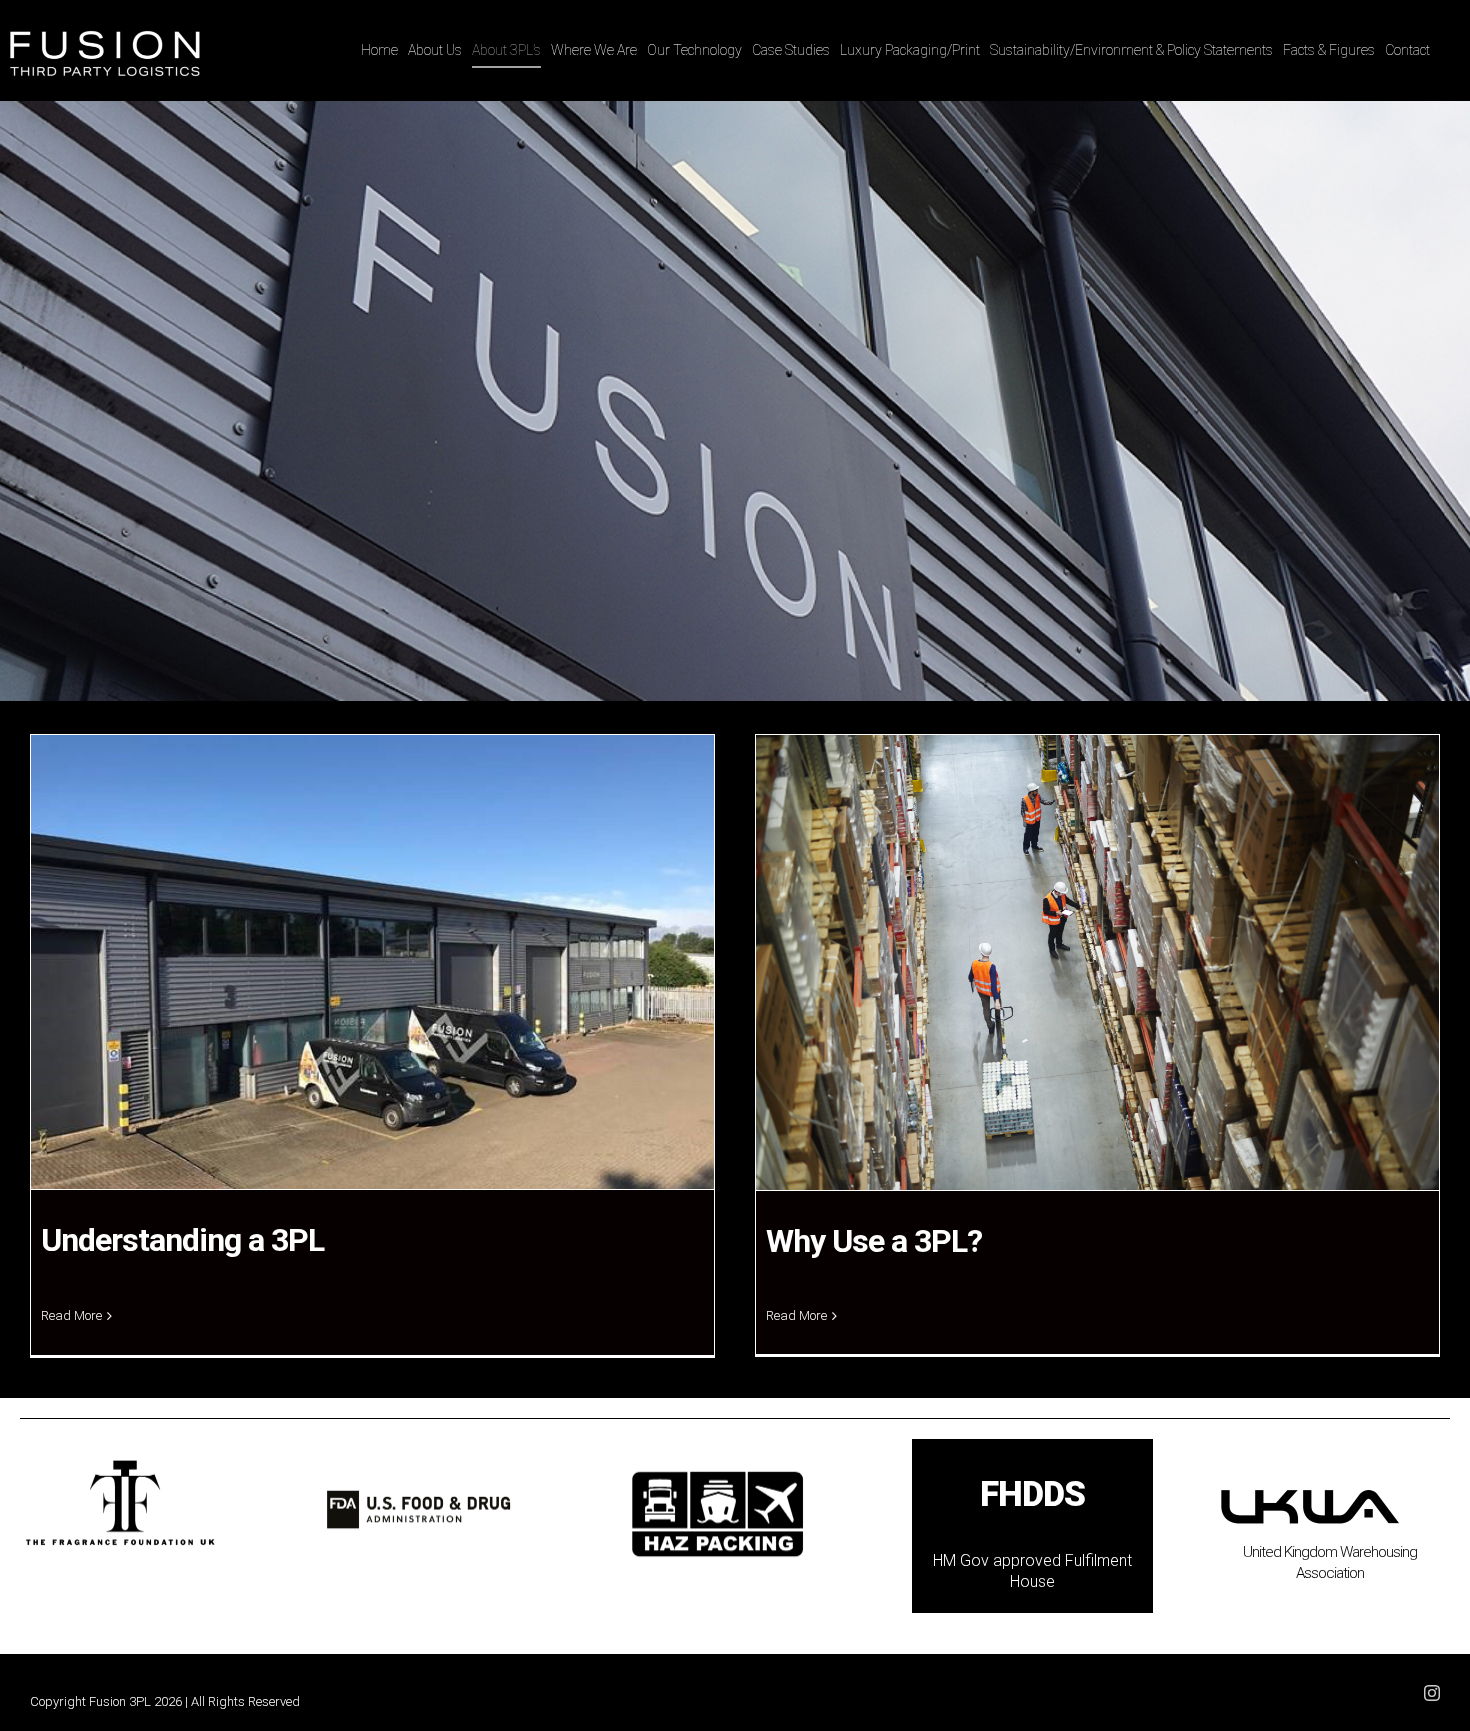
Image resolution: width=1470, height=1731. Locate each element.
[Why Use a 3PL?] (1097, 962)
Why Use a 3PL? (874, 1241)
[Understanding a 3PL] (372, 962)
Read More (71, 1315)
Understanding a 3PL (182, 1240)
